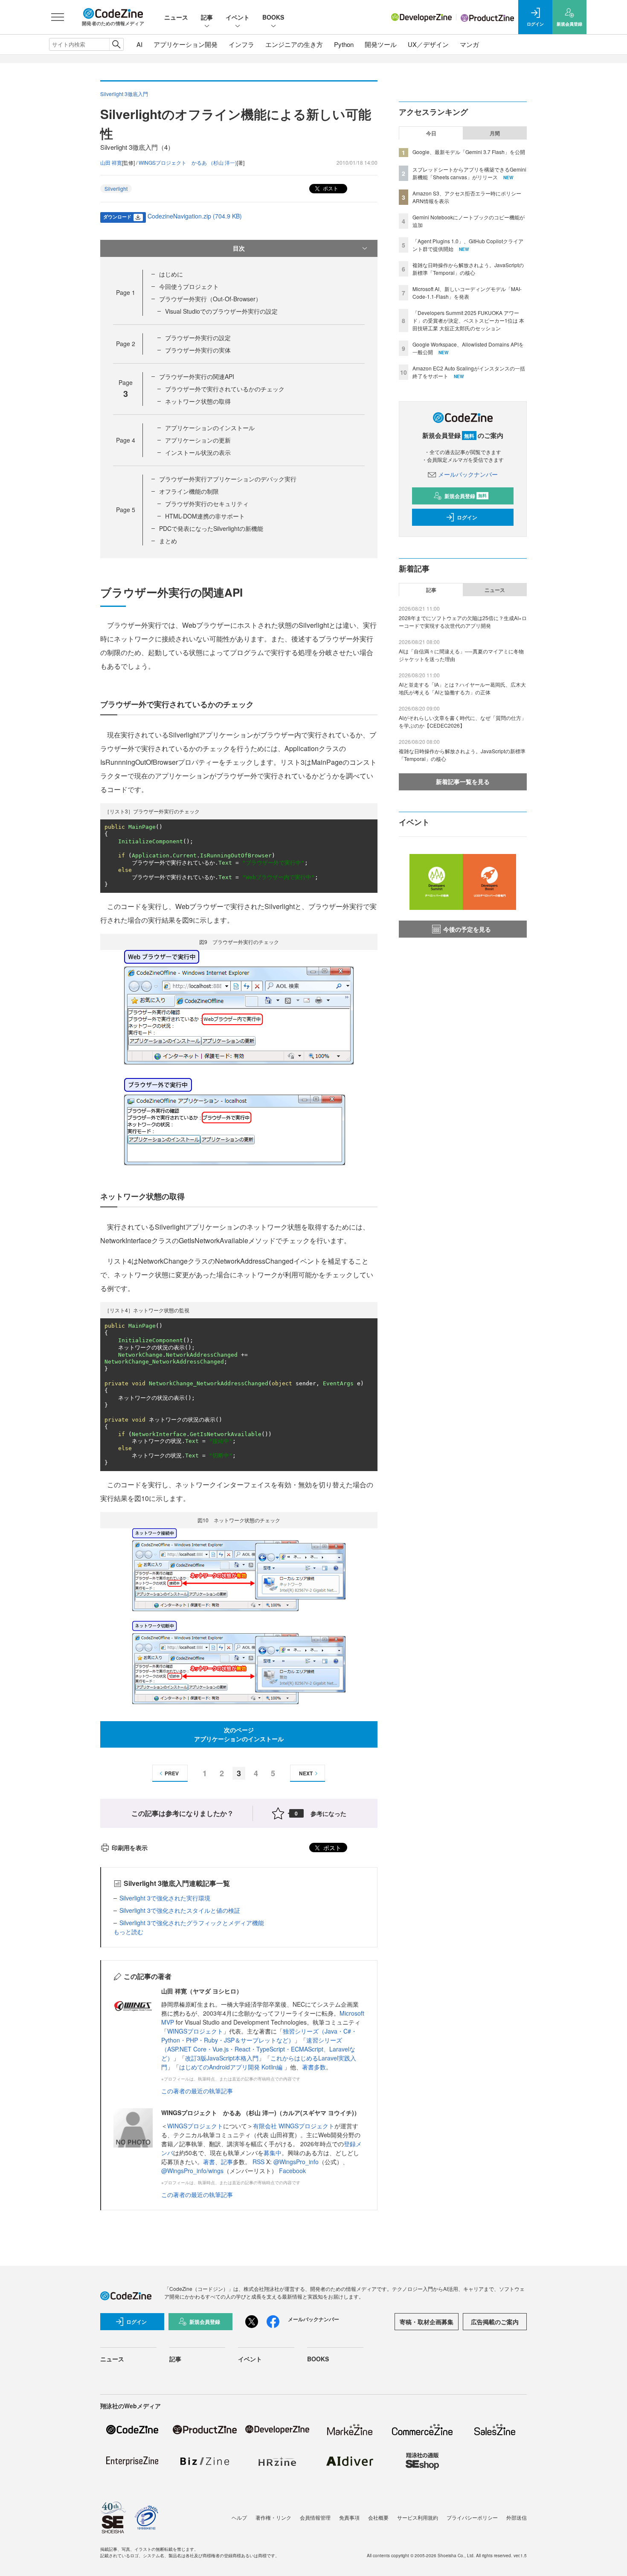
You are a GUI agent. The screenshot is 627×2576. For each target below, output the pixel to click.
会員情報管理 (315, 2517)
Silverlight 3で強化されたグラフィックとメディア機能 (192, 1923)
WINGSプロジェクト (195, 2031)
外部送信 (517, 2517)
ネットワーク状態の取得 (198, 401)
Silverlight (116, 188)
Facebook (292, 2171)
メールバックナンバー (468, 474)
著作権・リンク (273, 2517)
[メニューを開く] (58, 17)
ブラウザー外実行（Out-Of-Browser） (210, 299)
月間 (495, 133)
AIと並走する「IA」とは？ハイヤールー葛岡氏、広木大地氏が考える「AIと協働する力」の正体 (462, 688)
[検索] (116, 44)
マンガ (469, 44)
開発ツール (381, 44)
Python (344, 44)
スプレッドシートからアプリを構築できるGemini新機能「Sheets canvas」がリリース (469, 173)
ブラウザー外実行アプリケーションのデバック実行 (228, 479)
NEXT (306, 1773)
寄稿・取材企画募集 (427, 2322)
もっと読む (128, 1932)
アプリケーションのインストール (210, 428)
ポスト (330, 188)
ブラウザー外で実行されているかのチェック (225, 389)
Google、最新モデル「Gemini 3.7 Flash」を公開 (469, 152)
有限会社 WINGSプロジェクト (294, 2126)
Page (126, 292)
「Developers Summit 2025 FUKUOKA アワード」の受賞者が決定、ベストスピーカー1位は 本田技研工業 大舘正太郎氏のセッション (468, 320)
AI (139, 44)
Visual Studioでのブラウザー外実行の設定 (221, 311)
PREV (172, 1773)
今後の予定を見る (467, 929)
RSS (259, 2162)
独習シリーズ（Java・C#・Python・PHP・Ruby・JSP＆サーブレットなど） (259, 2035)
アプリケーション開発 (186, 44)
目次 (239, 248)
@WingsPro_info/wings (192, 2171)
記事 (207, 17)
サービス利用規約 (418, 2517)
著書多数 (314, 2067)
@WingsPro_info (296, 2162)
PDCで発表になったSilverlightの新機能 (211, 528)
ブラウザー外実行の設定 (198, 338)
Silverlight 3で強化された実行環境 (165, 1898)
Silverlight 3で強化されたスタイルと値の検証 (180, 1910)
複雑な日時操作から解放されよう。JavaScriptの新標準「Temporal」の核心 (468, 269)
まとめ (168, 541)
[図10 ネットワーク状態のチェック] (239, 1615)
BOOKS (273, 17)
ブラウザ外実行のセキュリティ (207, 504)
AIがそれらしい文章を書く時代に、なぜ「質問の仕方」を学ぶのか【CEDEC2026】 (463, 721)
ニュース (176, 17)
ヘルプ (239, 2517)
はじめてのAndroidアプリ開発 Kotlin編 (232, 2067)
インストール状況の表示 (198, 452)
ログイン (467, 517)
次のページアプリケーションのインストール (239, 1734)
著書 (209, 2162)
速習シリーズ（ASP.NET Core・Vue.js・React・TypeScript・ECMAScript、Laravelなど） (258, 2049)
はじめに (171, 274)
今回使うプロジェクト (189, 286)
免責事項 (349, 2517)
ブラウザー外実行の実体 (198, 350)
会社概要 (378, 2517)
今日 (431, 133)
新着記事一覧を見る (463, 781)
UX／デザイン (428, 44)
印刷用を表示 (130, 1847)
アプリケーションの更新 (198, 440)
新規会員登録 (466, 496)
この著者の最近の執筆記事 (197, 2091)
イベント (238, 17)
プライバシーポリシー (472, 2517)
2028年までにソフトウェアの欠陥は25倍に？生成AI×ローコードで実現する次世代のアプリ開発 (463, 622)
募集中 (273, 2153)
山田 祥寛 (111, 162)
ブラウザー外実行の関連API (197, 376)
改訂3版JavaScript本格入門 (222, 2058)
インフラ (241, 44)
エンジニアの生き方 (294, 44)
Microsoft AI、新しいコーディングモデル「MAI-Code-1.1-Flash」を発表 (467, 293)
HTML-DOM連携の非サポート (205, 516)
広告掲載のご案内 (495, 2322)
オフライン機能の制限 (189, 491)
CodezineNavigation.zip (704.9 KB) (195, 216)
